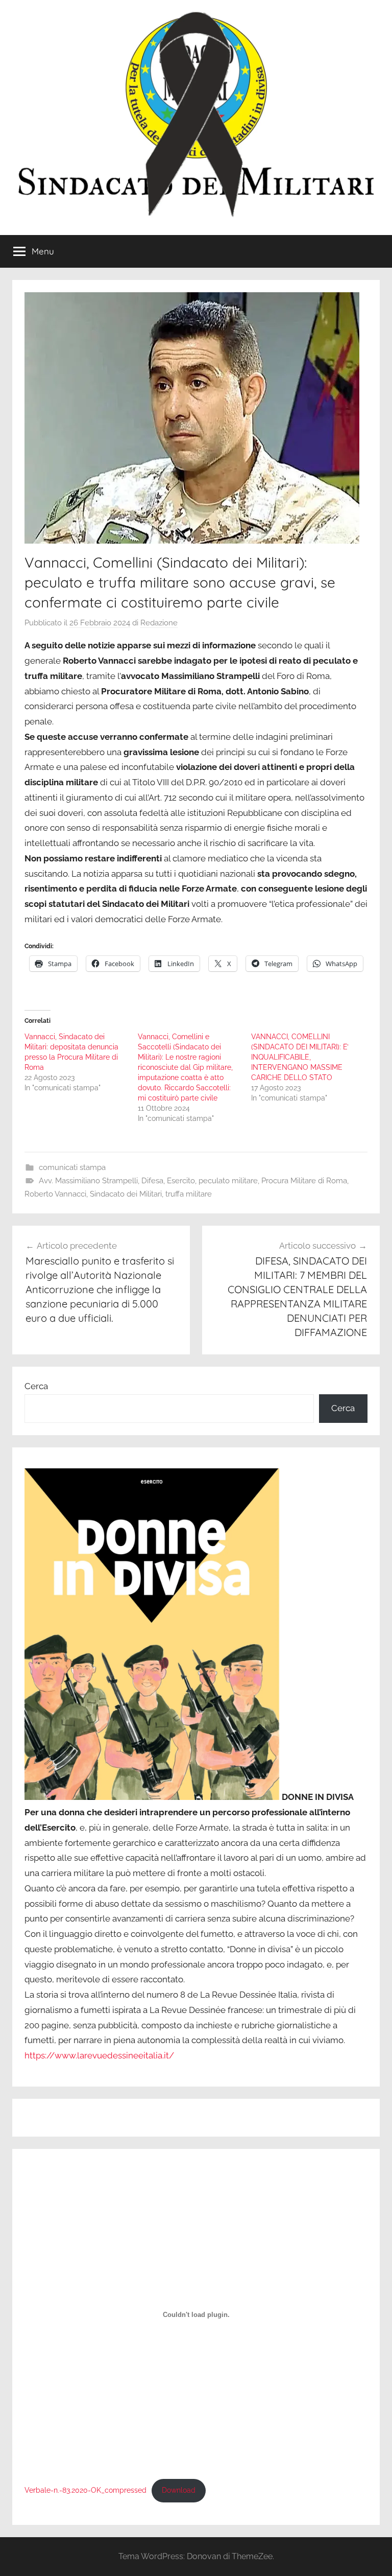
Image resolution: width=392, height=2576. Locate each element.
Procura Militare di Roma (304, 1181)
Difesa (152, 1181)
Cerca (36, 1386)
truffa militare (189, 1194)
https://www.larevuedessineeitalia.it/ (99, 2055)
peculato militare (228, 1181)
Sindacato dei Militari (126, 1194)
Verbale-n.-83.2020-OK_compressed (85, 2490)
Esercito (181, 1181)
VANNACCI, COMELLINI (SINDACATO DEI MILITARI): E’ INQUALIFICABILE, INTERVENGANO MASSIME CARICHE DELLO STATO (300, 1057)
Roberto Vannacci (55, 1194)
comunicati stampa (72, 1167)
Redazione (159, 623)
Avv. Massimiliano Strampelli (88, 1181)
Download (179, 2490)
